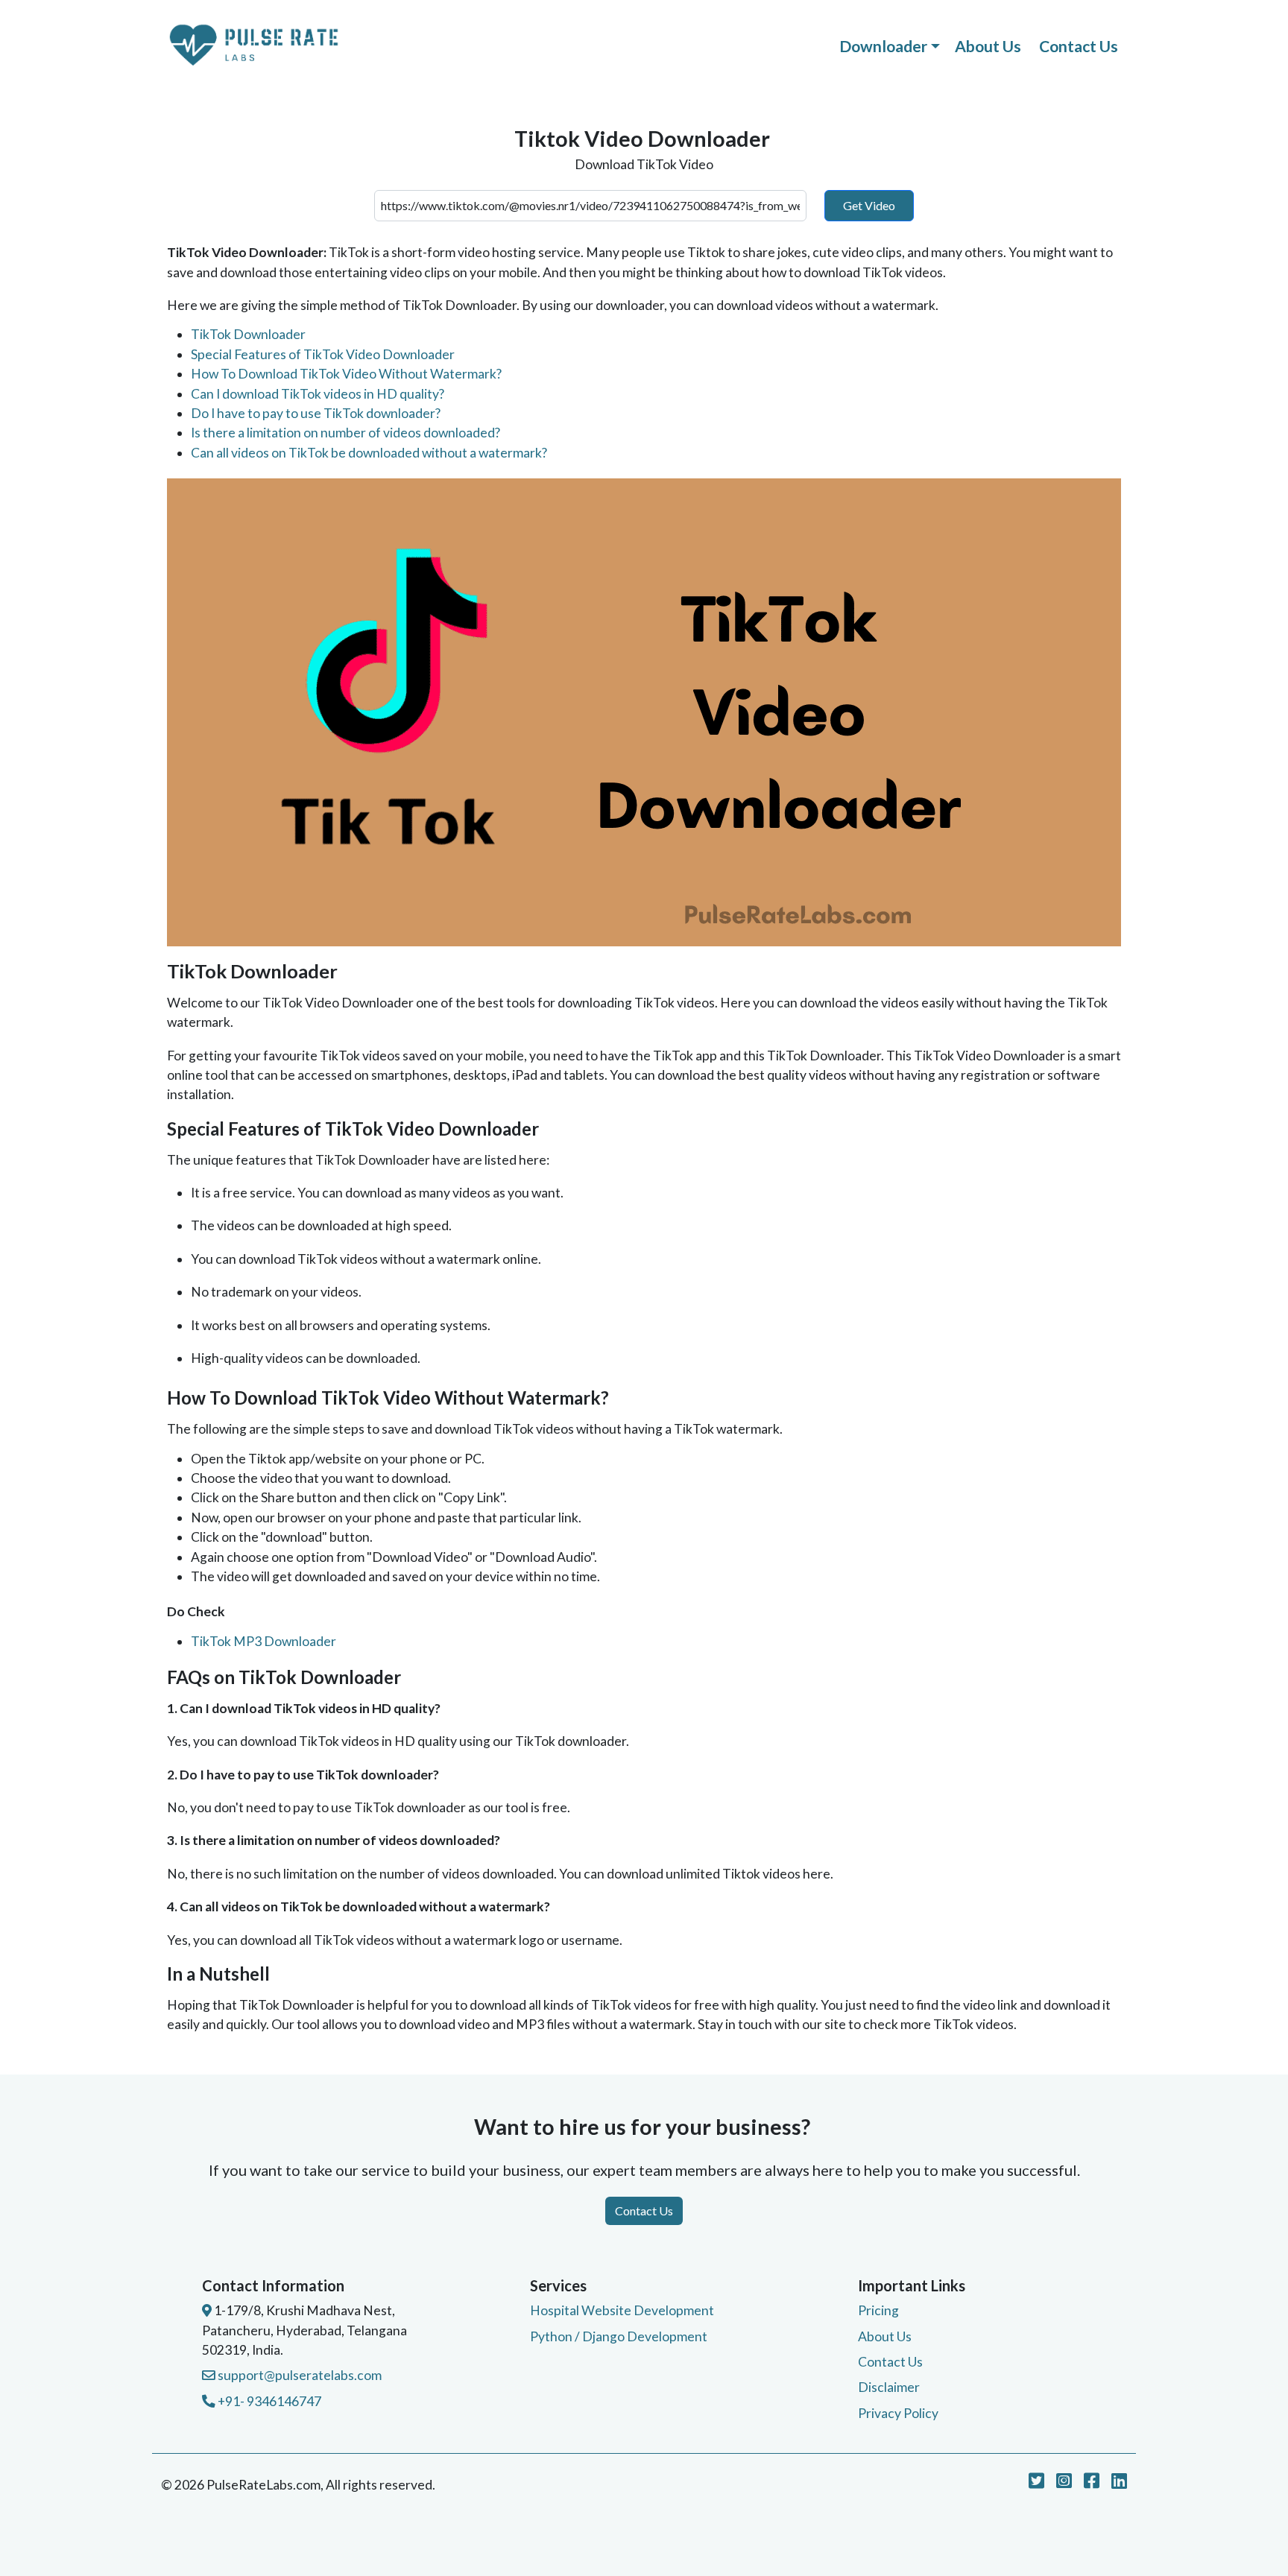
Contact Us (1079, 46)
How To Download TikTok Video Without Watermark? (346, 374)
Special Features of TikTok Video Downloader (323, 354)
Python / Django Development (619, 2336)
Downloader (883, 46)
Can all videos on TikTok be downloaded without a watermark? (369, 453)
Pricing (878, 2310)
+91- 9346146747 (268, 2401)
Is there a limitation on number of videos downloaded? (345, 433)
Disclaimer (889, 2387)
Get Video (869, 205)
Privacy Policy (898, 2413)
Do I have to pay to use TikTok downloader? (316, 413)
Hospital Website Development (622, 2310)
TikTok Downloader (248, 334)
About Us (988, 46)
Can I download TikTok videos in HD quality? (318, 394)
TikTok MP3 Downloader (263, 1641)
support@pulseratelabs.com (299, 2375)
